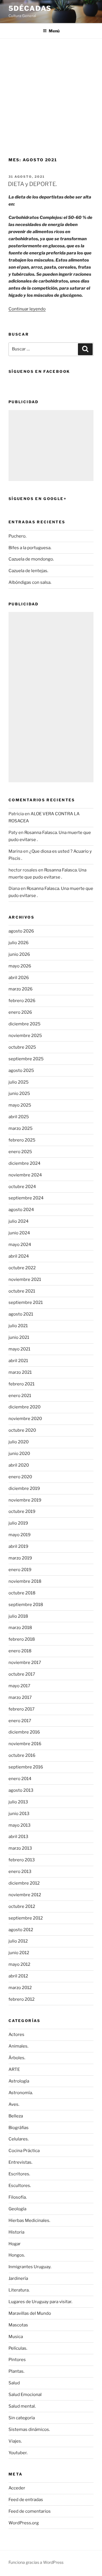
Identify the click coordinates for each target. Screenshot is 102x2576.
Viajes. (15, 2441)
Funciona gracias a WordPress (36, 2562)
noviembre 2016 (25, 1744)
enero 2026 (20, 1012)
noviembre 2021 (25, 1279)
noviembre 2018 (25, 1581)
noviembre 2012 (25, 1895)
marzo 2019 (20, 1558)
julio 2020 (19, 1442)
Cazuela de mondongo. (31, 559)
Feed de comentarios (30, 2511)
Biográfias (19, 2128)
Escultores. (20, 2186)
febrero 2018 (22, 1639)
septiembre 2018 (26, 1605)
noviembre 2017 (25, 1663)
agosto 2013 (21, 1790)
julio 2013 (18, 1802)
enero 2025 (20, 1152)
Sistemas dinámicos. (29, 2429)
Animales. (18, 2046)
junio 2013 (19, 1814)
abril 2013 (18, 1837)
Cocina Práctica (24, 2151)
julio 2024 (19, 1221)
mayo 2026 (20, 966)
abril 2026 (19, 978)
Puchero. (17, 536)
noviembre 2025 (25, 1036)
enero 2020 (20, 1477)
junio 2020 (19, 1454)
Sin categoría (22, 2418)
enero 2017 (20, 1721)
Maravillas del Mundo (30, 2313)
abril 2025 (19, 1117)
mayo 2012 (19, 1964)
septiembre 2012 (26, 1918)
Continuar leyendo (27, 309)
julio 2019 (18, 1523)
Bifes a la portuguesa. (30, 548)
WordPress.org (24, 2523)
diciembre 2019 (24, 1488)
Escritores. (19, 2174)
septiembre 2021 (26, 1302)
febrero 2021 (22, 1384)
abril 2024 (19, 1256)
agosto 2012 (21, 1930)
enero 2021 (20, 1396)
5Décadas (30, 8)
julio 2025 (19, 1082)
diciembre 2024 (25, 1163)
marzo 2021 (20, 1372)
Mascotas (18, 2325)
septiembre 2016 (26, 1767)
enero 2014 (20, 1779)
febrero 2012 (22, 1999)
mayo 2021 (19, 1349)
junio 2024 (19, 1233)
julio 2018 (18, 1616)
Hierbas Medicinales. (29, 2220)
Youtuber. (18, 2453)
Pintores (17, 2360)
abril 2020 (19, 1465)
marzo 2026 (21, 989)
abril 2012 (18, 1976)
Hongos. (17, 2255)
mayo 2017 (19, 1686)
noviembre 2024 (25, 1175)
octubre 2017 (22, 1674)
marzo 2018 (20, 1628)
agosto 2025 (21, 1070)
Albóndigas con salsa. (30, 582)
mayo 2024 (20, 1245)
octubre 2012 (22, 1906)
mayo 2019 (20, 1535)
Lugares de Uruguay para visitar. (40, 2302)
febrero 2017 (22, 1709)
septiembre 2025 (26, 1059)
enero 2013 (20, 1872)
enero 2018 (20, 1651)
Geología (17, 2209)
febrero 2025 (22, 1140)
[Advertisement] (51, 93)
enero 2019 (20, 1570)
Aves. (14, 2104)
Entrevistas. (20, 2162)
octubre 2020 (22, 1430)
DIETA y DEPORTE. (32, 184)
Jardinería (18, 2278)
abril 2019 (18, 1546)
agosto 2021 (21, 1314)
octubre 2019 (22, 1511)
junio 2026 (19, 954)
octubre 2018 (22, 1593)
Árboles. (17, 2058)
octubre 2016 (22, 1755)
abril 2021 (18, 1361)
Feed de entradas (26, 2500)
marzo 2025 (21, 1128)
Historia (16, 2232)
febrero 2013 (22, 1860)
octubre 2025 (22, 1047)
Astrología (19, 2081)
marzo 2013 (20, 1848)
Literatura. (19, 2290)
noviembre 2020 (25, 1419)
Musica (16, 2337)
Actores (16, 2035)
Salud (14, 2383)
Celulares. (19, 2139)
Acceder (17, 2488)
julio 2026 (19, 943)
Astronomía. (21, 2093)
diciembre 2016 (24, 1732)
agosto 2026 (21, 931)
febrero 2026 (22, 1001)
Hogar (15, 2244)
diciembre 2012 (24, 1883)
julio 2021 (18, 1326)
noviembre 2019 (25, 1500)
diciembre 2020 (25, 1407)
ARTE (14, 2069)
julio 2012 (18, 1941)
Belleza (16, 2116)
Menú (54, 31)
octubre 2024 (22, 1187)
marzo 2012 (20, 1988)
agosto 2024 (21, 1210)
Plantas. (16, 2371)
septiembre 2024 (26, 1198)
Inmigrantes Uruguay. (30, 2267)
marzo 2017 (20, 1697)
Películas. (18, 2348)
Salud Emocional (25, 2395)
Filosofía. (18, 2197)
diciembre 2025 (25, 1024)
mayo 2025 (20, 1105)
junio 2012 (19, 1953)
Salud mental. (22, 2406)
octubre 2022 (22, 1268)
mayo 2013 (20, 1825)
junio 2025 (19, 1093)
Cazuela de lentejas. (28, 571)
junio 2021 (19, 1337)
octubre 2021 (22, 1291)
